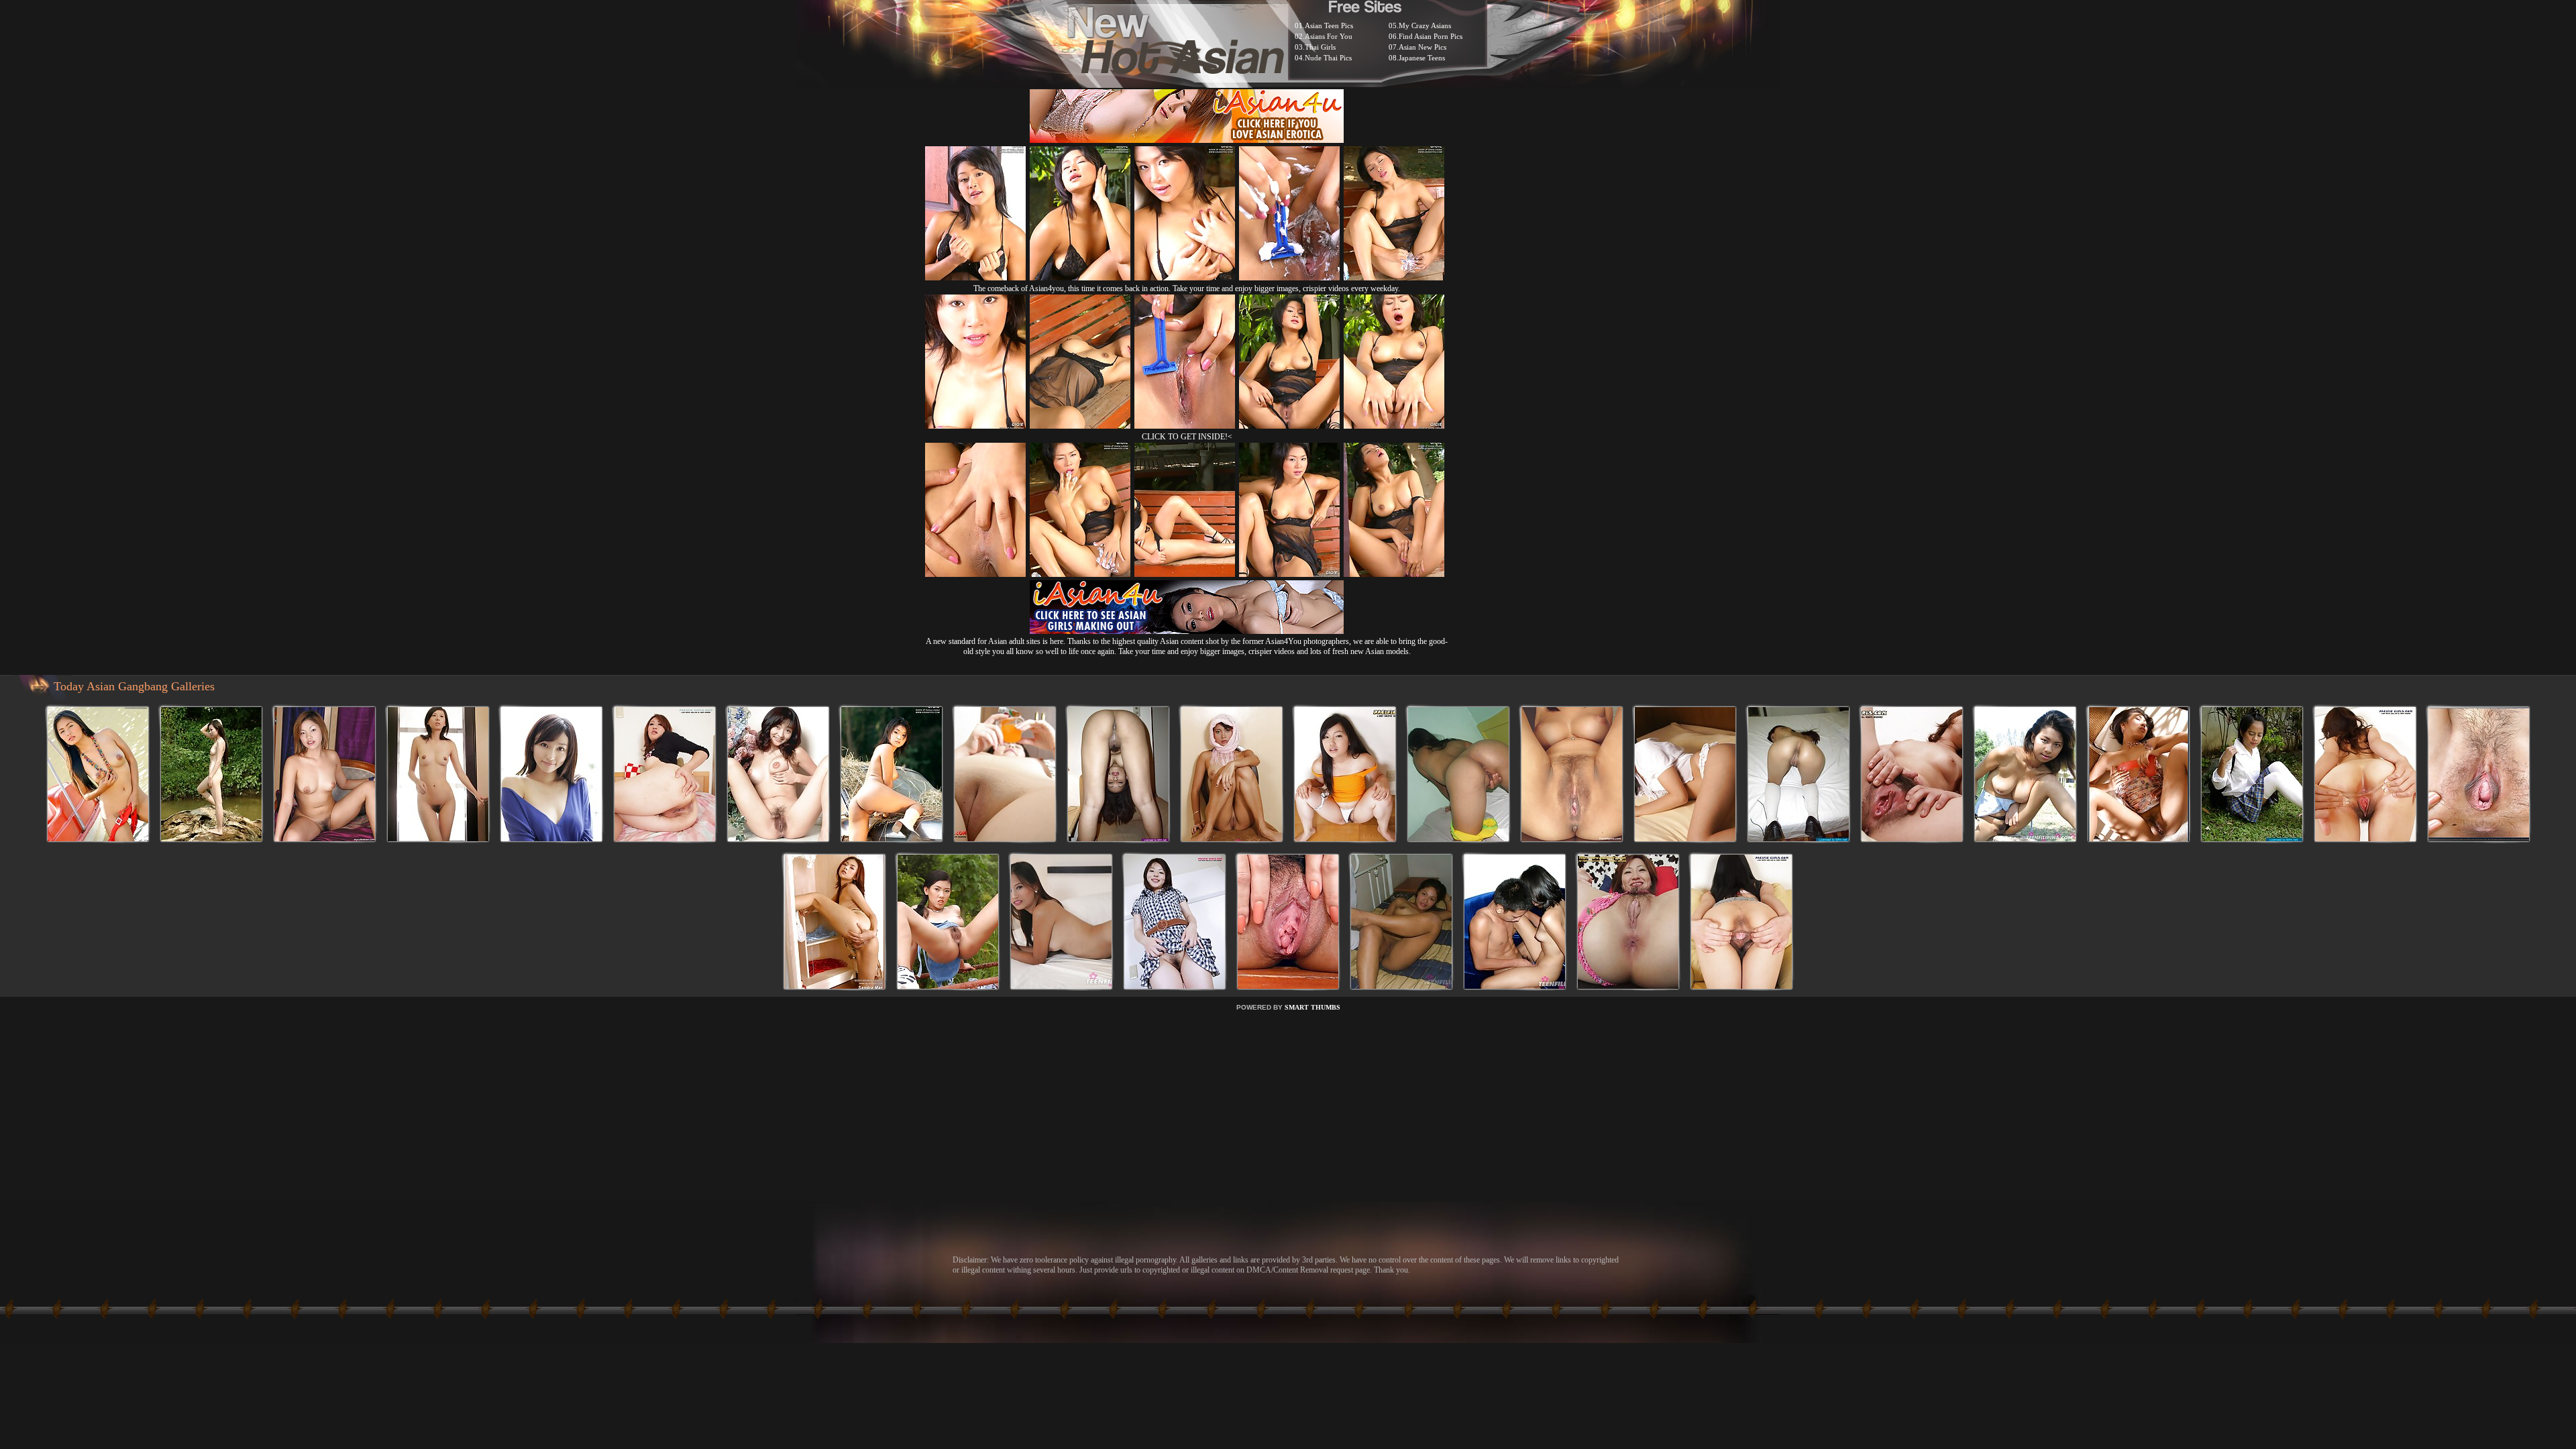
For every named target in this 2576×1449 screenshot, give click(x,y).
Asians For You (1329, 36)
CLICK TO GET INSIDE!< (1187, 437)
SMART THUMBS (1312, 1007)
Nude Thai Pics (1328, 58)
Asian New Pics (1423, 47)
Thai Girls (1320, 47)
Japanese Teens (1422, 58)
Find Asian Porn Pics (1431, 36)
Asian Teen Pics (1329, 25)
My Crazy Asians (1425, 25)
